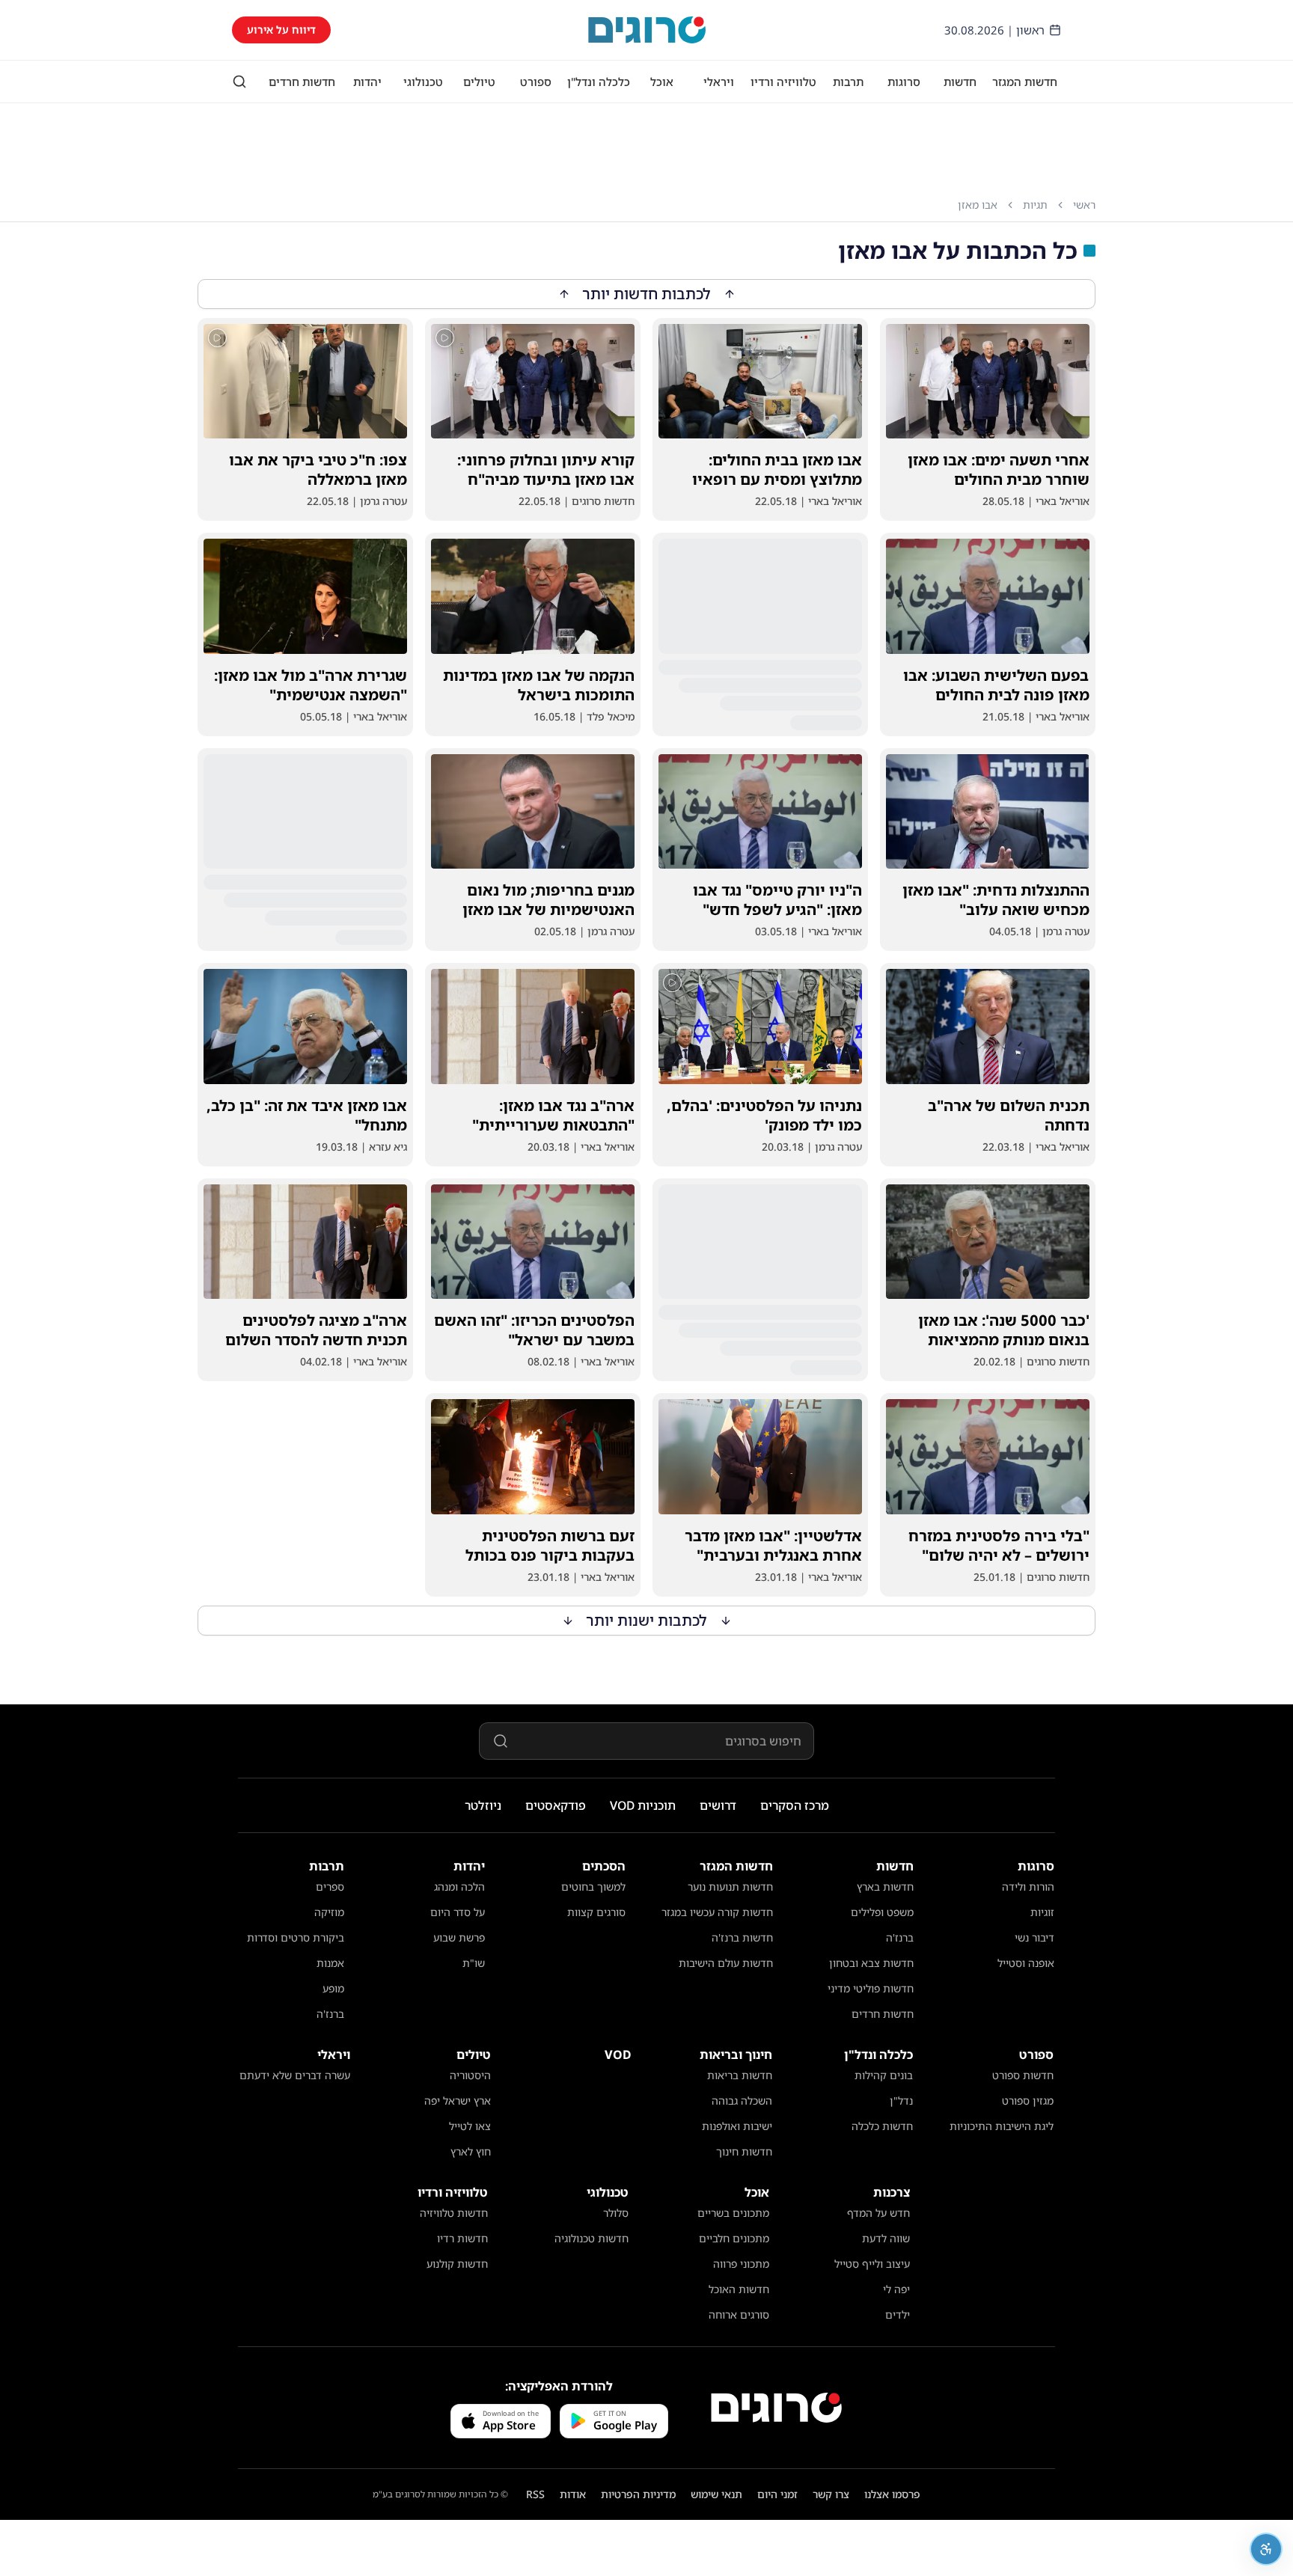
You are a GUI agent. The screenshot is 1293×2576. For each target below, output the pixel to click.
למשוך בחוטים (593, 1887)
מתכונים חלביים (734, 2238)
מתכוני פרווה (741, 2264)
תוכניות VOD (643, 1805)
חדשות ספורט (1023, 2075)
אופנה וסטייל (1026, 1963)
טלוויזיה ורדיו (783, 82)
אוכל (662, 82)
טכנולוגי (423, 82)
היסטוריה (470, 2075)
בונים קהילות (884, 2075)
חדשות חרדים (302, 82)
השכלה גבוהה (742, 2101)
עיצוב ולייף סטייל (872, 2264)
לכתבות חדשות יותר (647, 294)
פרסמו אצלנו (892, 2494)
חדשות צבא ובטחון (871, 1963)
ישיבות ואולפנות (737, 2126)
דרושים (718, 1805)
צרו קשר (831, 2494)
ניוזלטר (483, 1805)
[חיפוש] (239, 82)
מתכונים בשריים (733, 2213)
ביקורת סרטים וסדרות (296, 1937)
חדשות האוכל (739, 2289)
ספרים (330, 1887)
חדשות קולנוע (457, 2264)
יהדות (367, 82)
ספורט (536, 82)
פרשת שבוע (459, 1937)
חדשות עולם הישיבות (726, 1963)
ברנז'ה (900, 1937)
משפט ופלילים (882, 1912)
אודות (573, 2494)
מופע (333, 1988)
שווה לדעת (886, 2238)
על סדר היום (458, 1912)
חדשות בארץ (885, 1887)
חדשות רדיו (462, 2238)
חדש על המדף (878, 2213)
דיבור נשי (1034, 1937)
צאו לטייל (470, 2126)
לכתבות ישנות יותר (647, 1620)
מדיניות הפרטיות (638, 2494)
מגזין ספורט (1028, 2101)
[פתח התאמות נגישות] (1266, 2549)
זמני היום (777, 2494)
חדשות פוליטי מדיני (871, 1988)
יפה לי (896, 2289)
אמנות (330, 1963)
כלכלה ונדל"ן (599, 82)
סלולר (616, 2213)
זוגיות (1042, 1912)
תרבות (848, 82)
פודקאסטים (556, 1805)
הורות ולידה (1028, 1887)
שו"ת (474, 1963)
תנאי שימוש (716, 2494)
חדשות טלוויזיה (454, 2213)
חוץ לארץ (471, 2151)
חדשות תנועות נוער (730, 1887)
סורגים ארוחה (739, 2315)
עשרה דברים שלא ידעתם (295, 2075)
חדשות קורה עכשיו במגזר (717, 1912)
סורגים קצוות (596, 1912)
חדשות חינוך (744, 2151)
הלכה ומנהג (459, 1887)
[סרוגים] (776, 2408)
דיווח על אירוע (281, 30)
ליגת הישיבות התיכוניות (1002, 2126)
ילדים (898, 2315)
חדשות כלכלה (882, 2126)
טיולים (479, 82)
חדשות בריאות (740, 2075)
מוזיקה (329, 1912)
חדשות (960, 82)
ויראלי (719, 82)
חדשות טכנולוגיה (592, 2238)
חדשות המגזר (1025, 82)
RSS (535, 2494)
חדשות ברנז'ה (742, 1937)
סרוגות (904, 82)
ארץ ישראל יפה (458, 2101)
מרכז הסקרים (795, 1805)
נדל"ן (901, 2101)
